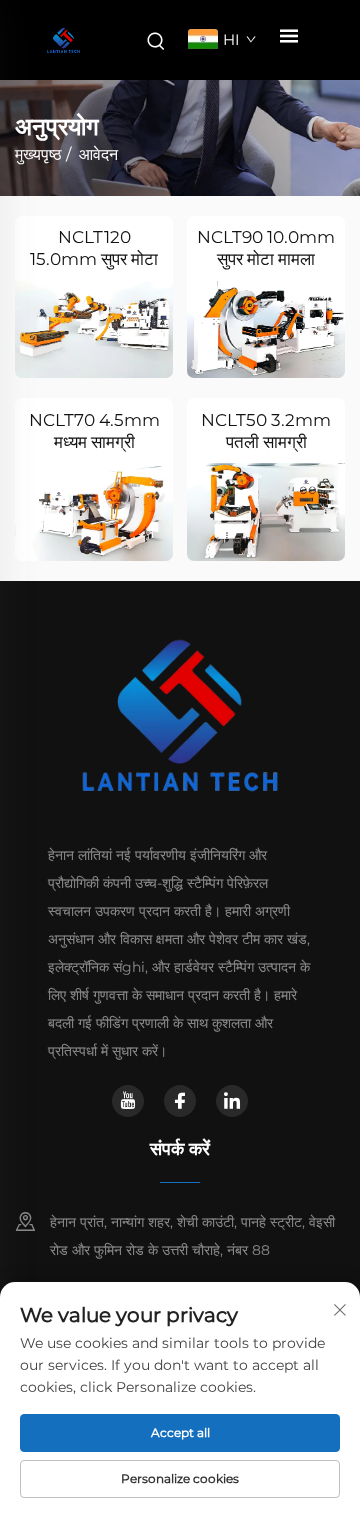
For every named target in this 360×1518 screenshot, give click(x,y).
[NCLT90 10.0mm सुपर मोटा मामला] (266, 329)
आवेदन (98, 154)
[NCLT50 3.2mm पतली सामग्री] (266, 511)
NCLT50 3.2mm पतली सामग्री (266, 431)
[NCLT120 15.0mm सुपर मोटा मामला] (94, 329)
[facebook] (180, 1101)
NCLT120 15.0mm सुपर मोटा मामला (94, 248)
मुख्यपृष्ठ (38, 154)
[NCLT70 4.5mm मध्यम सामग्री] (94, 511)
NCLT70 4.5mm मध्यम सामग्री (94, 431)
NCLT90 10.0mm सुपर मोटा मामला (266, 248)
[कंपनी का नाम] (63, 40)
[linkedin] (232, 1101)
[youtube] (128, 1101)
